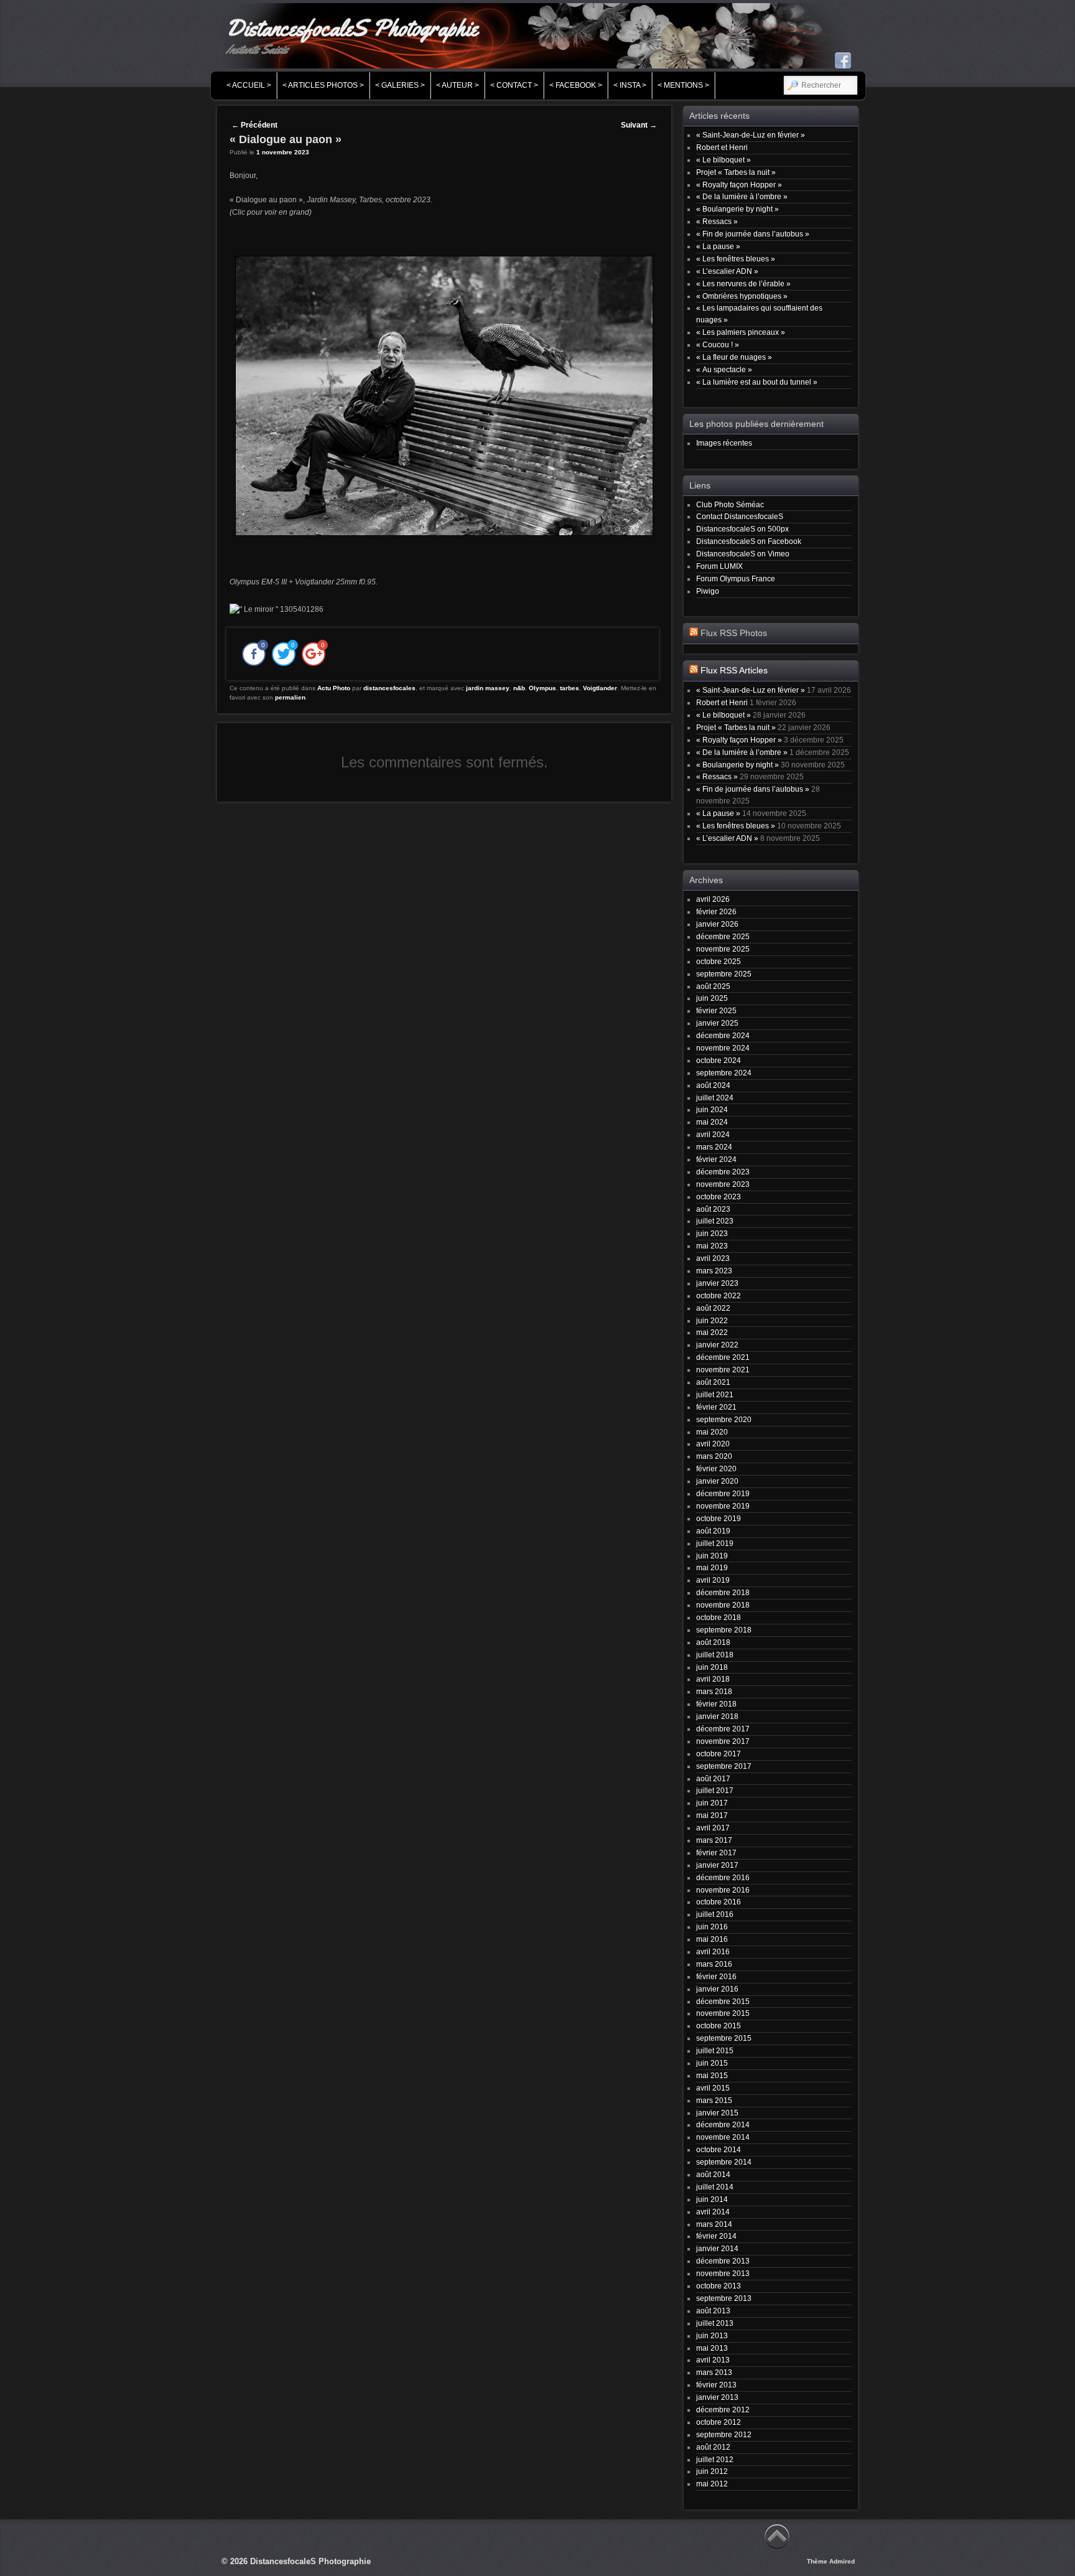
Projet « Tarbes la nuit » (736, 172)
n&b (519, 688)
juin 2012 (712, 2471)
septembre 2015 (724, 2038)
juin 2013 (712, 2335)
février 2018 (716, 1704)
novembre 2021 (723, 1370)
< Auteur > (458, 85)
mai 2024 (712, 1122)
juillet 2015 (715, 2050)
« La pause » (718, 246)
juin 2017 (712, 1803)
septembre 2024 (724, 1073)
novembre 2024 (723, 1048)
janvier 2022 (717, 1345)
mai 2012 (712, 2484)
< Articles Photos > (323, 85)
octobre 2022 (719, 1295)
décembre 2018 (723, 1592)
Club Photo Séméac (730, 504)
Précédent (254, 125)
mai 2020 (712, 1432)
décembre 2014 (723, 2124)
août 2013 (713, 2311)
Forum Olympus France (736, 578)
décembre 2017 (723, 1729)
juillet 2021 (715, 1394)
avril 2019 (713, 1580)
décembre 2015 (723, 2001)
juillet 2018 (715, 1655)
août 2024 (713, 1085)
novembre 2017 (723, 1741)
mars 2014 (714, 2224)
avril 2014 (713, 2212)
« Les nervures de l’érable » (743, 283)
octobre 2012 (719, 2422)
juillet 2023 (715, 1221)
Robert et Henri (722, 147)
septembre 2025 (724, 974)
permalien (290, 697)
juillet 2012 (715, 2459)
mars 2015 (714, 2100)
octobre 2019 (719, 1518)
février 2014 (716, 2236)
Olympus (542, 688)
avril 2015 (713, 2088)
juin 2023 (712, 1233)
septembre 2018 (724, 1630)
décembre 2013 (723, 2261)
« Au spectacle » (724, 369)
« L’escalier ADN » (727, 271)
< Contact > (514, 85)
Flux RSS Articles (734, 671)
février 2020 (716, 1468)
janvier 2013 (717, 2397)
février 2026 (716, 911)
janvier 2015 (717, 2113)
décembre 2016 (723, 1877)
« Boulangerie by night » (738, 209)
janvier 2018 (717, 1716)
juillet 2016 (715, 1914)
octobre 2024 (719, 1060)
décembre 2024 (723, 1035)
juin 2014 (712, 2199)
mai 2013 (712, 2348)
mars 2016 (714, 1964)
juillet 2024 (715, 1098)
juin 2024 (712, 1109)
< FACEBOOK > (576, 85)
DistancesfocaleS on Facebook (749, 541)
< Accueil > (249, 85)
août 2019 (713, 1531)
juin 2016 (712, 1927)
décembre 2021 (723, 1357)
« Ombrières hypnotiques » (742, 296)
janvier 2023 (717, 1283)
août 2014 (713, 2174)
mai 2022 (712, 1332)
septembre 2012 (724, 2434)
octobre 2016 (719, 1902)
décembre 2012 (723, 2410)
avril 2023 (713, 1258)
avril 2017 (713, 1828)
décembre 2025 (723, 936)
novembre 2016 (723, 1890)
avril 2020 (713, 1444)
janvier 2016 (717, 1989)
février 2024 (716, 1159)
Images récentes (724, 443)
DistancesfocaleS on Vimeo (743, 554)
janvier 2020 (717, 1481)
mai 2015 (712, 2075)
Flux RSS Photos (734, 633)
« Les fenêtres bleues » (736, 259)
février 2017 (716, 1852)
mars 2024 (714, 1147)
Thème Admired (831, 2561)
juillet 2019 (715, 1543)
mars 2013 (714, 2372)
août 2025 (713, 986)
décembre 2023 (723, 1172)
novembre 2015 (723, 2013)
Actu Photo (334, 688)
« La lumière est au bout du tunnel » (757, 382)
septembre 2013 (724, 2298)
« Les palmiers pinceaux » (741, 332)
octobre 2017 (719, 1754)
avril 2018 (713, 1679)
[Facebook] (843, 60)
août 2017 (713, 1778)
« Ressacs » (717, 221)
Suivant (639, 125)
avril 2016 (713, 1951)
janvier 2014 (717, 2248)
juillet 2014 (715, 2187)
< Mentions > (683, 85)
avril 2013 (713, 2360)
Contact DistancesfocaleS (740, 516)
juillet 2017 (715, 1790)
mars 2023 (714, 1271)
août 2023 (713, 1209)
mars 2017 (714, 1840)
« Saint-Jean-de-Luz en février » (751, 135)
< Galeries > (400, 85)
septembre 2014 (724, 2162)
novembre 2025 (723, 949)
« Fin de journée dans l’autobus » (753, 234)
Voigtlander (600, 688)
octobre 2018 (719, 1617)
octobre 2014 (719, 2149)
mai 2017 (712, 1815)
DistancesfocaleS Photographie (352, 28)
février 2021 (716, 1407)
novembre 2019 (723, 1506)
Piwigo (708, 591)
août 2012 (713, 2447)
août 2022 (713, 1308)
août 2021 (713, 1382)
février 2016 (716, 1976)
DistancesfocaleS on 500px (742, 529)
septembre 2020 (724, 1419)
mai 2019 (712, 1567)
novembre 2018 (723, 1605)
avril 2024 (713, 1134)
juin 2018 (712, 1667)
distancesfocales (389, 688)
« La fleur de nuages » (734, 357)
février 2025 (716, 1010)
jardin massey (488, 688)
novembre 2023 (723, 1184)
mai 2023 (712, 1246)
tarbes (570, 688)
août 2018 (713, 1642)
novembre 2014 (723, 2137)
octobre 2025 (719, 961)
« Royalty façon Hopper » (739, 185)
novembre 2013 (723, 2273)
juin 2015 (712, 2063)
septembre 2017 (724, 1766)
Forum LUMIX (719, 566)
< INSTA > (630, 85)
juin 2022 (712, 1320)
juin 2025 (712, 998)
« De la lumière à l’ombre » (742, 196)
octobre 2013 (719, 2286)
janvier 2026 (717, 924)
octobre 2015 (719, 2026)
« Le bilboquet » (724, 160)
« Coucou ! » (718, 344)
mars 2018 (714, 1691)
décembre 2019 (723, 1493)
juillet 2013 (715, 2323)
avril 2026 (713, 899)
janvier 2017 (717, 1865)
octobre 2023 (719, 1197)
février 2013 (716, 2385)
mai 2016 (712, 1939)
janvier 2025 (717, 1023)
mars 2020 (714, 1456)
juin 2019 (712, 1556)
